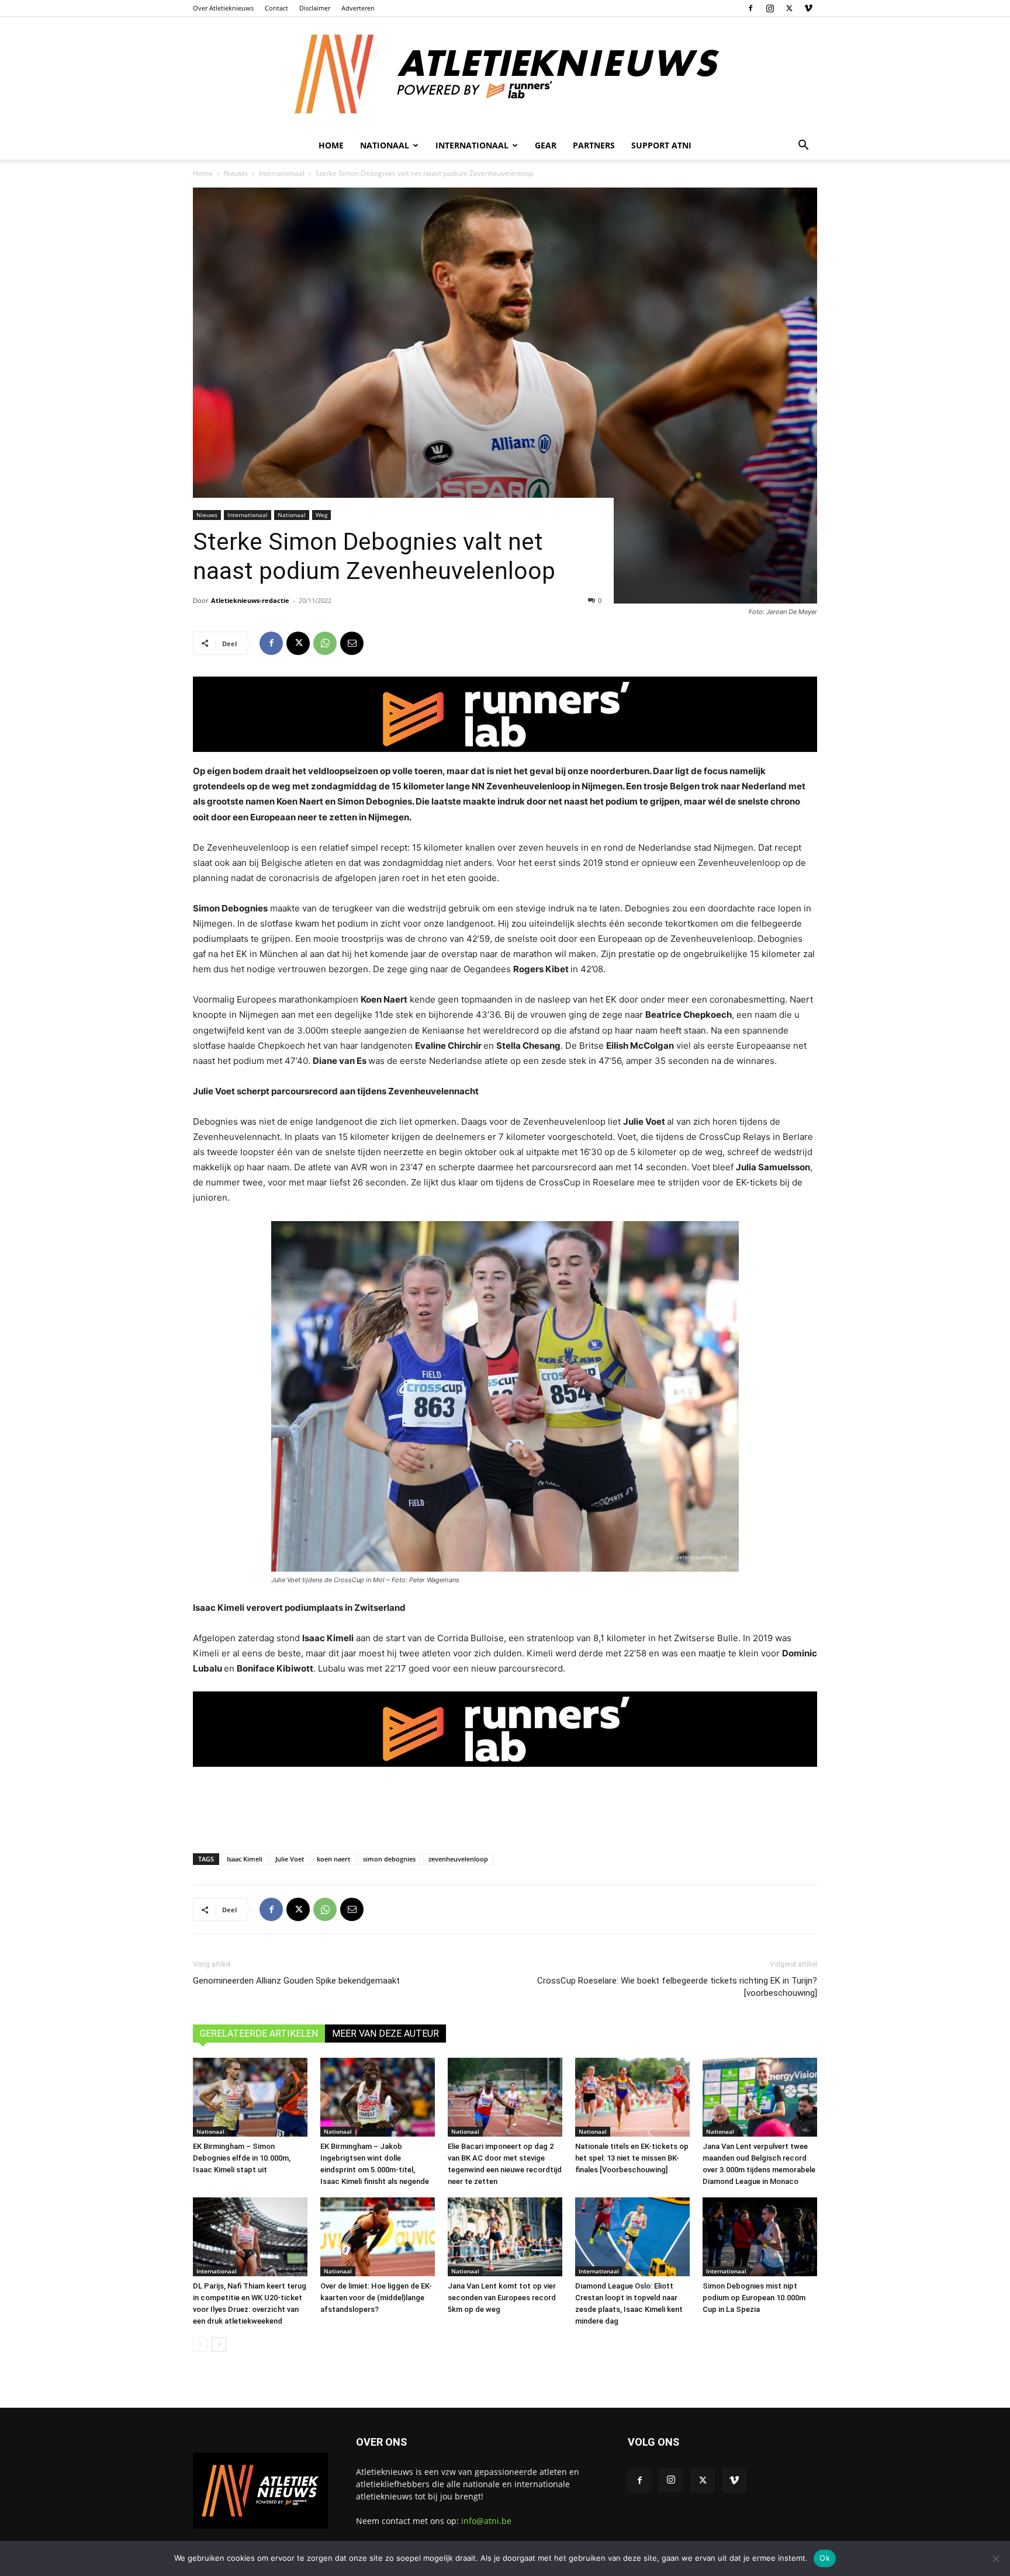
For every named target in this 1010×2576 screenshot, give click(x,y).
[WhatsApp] (325, 643)
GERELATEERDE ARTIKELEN (259, 2034)
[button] (803, 146)
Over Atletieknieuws (223, 8)
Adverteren (358, 8)
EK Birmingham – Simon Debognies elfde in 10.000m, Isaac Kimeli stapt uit (242, 2158)
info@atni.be (486, 2521)
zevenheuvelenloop (458, 1859)
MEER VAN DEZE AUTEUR (385, 2034)
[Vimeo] (808, 8)
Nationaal (292, 515)
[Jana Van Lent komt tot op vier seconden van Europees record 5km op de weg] (505, 2237)
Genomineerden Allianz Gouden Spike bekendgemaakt (296, 1981)
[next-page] (219, 2344)
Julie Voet (290, 1859)
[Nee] (995, 2558)
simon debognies (389, 1859)
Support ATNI (661, 145)
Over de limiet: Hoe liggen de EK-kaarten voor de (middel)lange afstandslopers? (376, 2298)
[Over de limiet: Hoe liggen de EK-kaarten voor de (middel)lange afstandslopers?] (378, 2237)
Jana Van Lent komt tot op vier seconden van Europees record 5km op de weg (502, 2298)
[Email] (352, 643)
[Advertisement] (505, 1805)
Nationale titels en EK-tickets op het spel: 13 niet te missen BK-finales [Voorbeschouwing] (632, 2158)
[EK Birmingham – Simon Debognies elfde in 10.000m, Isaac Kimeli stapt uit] (250, 2097)
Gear (546, 145)
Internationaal (282, 173)
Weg (321, 515)
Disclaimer (315, 8)
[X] (789, 8)
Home (331, 145)
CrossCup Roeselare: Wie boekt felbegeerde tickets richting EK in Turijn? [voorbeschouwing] (677, 1987)
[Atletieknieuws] (505, 74)
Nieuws (236, 173)
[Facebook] (750, 8)
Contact (276, 8)
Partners (594, 145)
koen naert (333, 1859)
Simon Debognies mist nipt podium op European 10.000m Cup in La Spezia (754, 2298)
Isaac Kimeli (245, 1859)
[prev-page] (200, 2344)
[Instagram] (770, 8)
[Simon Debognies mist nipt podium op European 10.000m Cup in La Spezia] (760, 2237)
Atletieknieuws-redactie (250, 600)
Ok (825, 2558)
